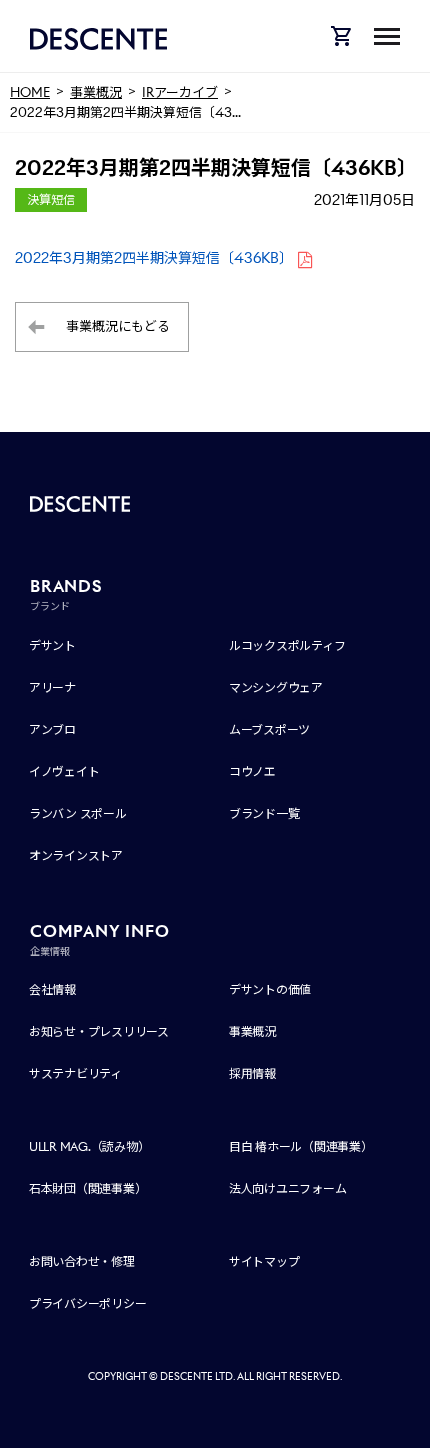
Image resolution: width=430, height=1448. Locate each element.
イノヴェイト (64, 771)
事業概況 (252, 1031)
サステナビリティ (75, 1073)
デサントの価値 (270, 989)
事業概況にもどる (118, 326)
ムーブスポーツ (269, 729)
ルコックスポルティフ (287, 645)
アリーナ (52, 687)
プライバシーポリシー (88, 1303)
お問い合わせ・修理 (82, 1261)
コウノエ (252, 771)
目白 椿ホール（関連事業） (301, 1146)
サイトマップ (264, 1261)
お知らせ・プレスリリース (99, 1031)
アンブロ (52, 729)
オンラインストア (76, 855)
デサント (52, 645)
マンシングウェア (276, 687)
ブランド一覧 (264, 813)
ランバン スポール (78, 813)
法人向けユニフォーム (288, 1188)
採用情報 (252, 1073)
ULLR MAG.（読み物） (89, 1146)
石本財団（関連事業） (88, 1188)
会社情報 (52, 989)
